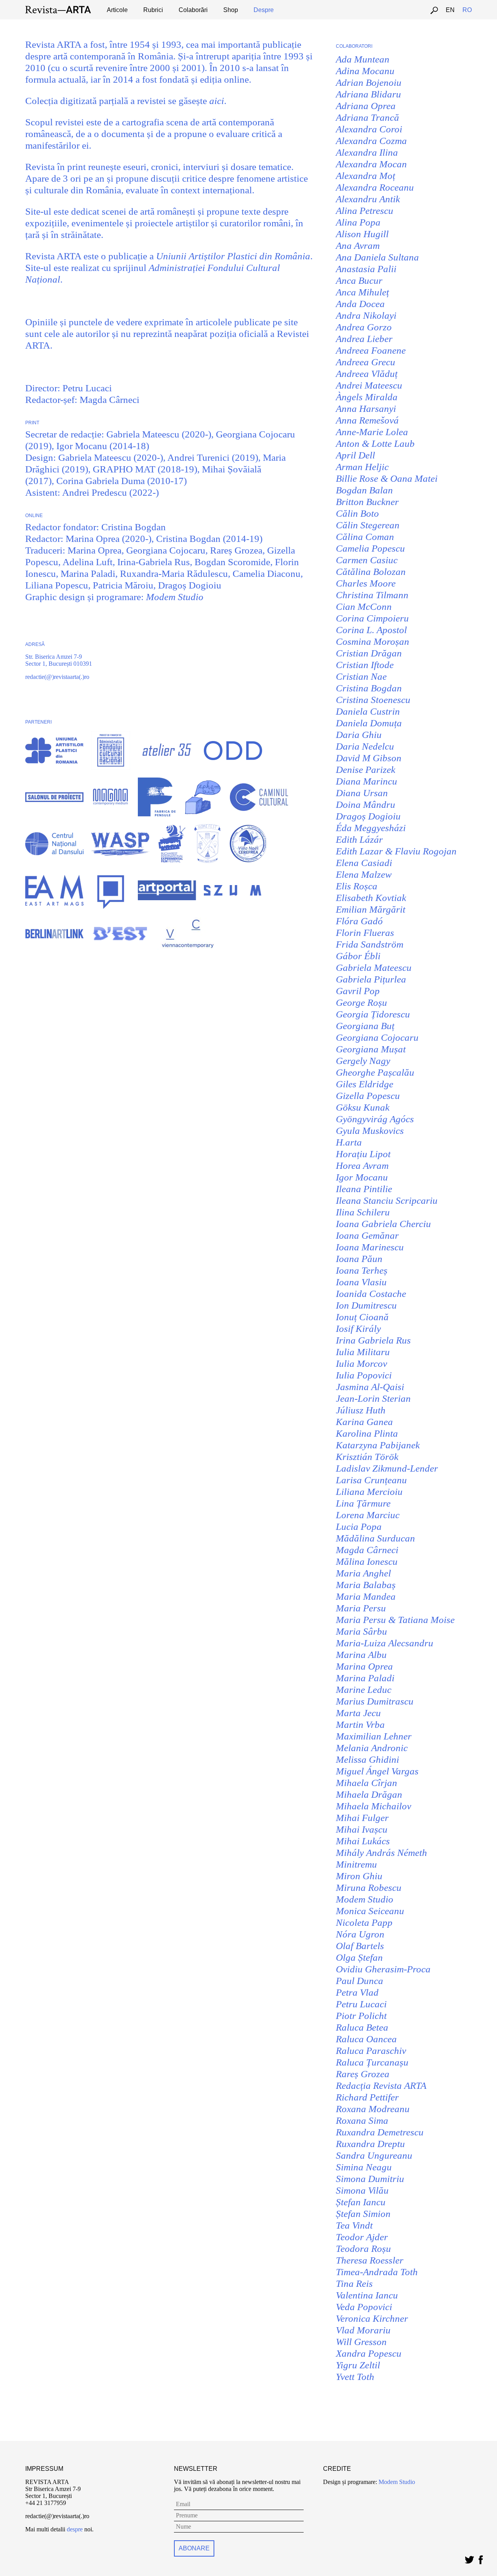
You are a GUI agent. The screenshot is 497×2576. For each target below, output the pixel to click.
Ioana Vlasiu (361, 1282)
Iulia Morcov (361, 1364)
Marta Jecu (358, 1713)
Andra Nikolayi (366, 315)
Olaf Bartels (360, 1946)
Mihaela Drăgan (369, 1794)
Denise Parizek (366, 770)
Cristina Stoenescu (373, 700)
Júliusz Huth (361, 1410)
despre (75, 2529)
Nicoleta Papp (364, 1922)
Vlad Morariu (363, 2330)
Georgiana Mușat (371, 1049)
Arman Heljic (362, 467)
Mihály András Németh (381, 1853)
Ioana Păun (359, 1259)
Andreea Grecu (366, 362)
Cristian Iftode (365, 665)
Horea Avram (362, 1166)
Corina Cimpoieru (372, 618)
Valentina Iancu (367, 2295)
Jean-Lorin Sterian (373, 1398)
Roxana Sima (362, 2120)
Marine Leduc (364, 1690)
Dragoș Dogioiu (368, 816)
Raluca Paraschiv (371, 2051)
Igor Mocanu (362, 1177)
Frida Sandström (370, 944)
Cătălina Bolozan (371, 572)
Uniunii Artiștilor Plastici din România (233, 256)
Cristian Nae (361, 676)
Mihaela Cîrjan (367, 1783)
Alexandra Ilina (367, 152)
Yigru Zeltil (358, 2365)
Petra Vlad (357, 1992)
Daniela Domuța (369, 723)
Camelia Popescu (370, 548)
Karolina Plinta (367, 1433)
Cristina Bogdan (369, 688)
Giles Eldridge (365, 1084)
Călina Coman (365, 537)
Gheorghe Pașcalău (375, 1072)
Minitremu (356, 1864)
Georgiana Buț (365, 1026)
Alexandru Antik (368, 199)
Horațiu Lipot (363, 1154)
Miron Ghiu (359, 1876)
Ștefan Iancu (361, 2202)
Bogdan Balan (364, 490)
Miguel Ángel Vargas (377, 1771)
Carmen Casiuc (367, 560)
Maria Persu (361, 1608)
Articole (117, 10)
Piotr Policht (361, 2016)
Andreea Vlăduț (367, 374)
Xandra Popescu (369, 2353)
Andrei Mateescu (369, 385)
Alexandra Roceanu (375, 187)
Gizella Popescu (368, 1096)
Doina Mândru (366, 805)
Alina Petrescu (365, 211)
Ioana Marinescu (370, 1247)
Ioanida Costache (371, 1294)
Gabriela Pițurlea (371, 979)
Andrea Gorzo (364, 327)
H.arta (349, 1142)
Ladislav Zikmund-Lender (387, 1468)
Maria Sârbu (361, 1631)
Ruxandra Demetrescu (380, 2132)
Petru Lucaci (361, 2004)
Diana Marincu (367, 781)
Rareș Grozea (363, 2074)
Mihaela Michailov (374, 1806)
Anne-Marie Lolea (372, 432)
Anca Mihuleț (362, 292)
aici (217, 101)
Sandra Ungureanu (374, 2155)
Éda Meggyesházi (371, 828)
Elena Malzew (364, 874)
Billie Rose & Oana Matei (387, 478)
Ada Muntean (363, 59)
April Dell (355, 455)
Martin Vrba (360, 1725)
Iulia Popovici (364, 1375)
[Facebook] (480, 2558)
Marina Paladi (365, 1678)
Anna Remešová (367, 420)
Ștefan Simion (363, 2214)
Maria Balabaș (366, 1585)
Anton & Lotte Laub (375, 444)
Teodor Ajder (362, 2237)
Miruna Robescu (369, 1888)
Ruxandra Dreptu (370, 2144)
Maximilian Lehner (374, 1736)
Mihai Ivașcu (362, 1829)
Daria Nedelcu (365, 746)
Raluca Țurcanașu (372, 2062)
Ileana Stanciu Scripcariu (387, 1200)
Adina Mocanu (365, 71)
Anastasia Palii (366, 269)
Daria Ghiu (359, 735)
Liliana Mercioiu (369, 1492)
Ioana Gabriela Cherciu (383, 1224)
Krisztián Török (367, 1457)
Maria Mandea (366, 1596)
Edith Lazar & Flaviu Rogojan (396, 851)
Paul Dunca (360, 1981)
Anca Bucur (359, 280)
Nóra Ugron (360, 1934)
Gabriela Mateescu (374, 968)
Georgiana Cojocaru (377, 1037)
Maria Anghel (363, 1573)
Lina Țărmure (363, 1503)
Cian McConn (364, 607)
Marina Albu (361, 1655)
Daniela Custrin (368, 711)
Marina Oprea (364, 1666)
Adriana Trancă (368, 117)
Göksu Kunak (363, 1107)
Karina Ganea (364, 1422)
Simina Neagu (364, 2167)
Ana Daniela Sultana (377, 257)
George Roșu (361, 1002)
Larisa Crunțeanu (371, 1480)
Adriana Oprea (366, 106)
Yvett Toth (355, 2377)
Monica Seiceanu (370, 1911)
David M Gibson (369, 758)
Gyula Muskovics (370, 1131)
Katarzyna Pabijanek (378, 1445)
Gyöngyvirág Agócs (375, 1119)
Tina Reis (354, 2284)
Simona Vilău (362, 2190)
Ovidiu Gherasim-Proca (383, 1969)
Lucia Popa (359, 1527)
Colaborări (193, 10)
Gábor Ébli (358, 956)
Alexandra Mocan (371, 164)
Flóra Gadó (359, 921)
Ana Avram (358, 246)
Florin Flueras (365, 933)
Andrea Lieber (364, 339)
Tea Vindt (354, 2225)
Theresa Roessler (370, 2260)
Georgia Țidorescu (373, 1014)
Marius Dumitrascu (375, 1701)
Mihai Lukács (363, 1841)
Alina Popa (358, 222)
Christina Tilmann (372, 595)
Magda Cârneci (367, 1550)
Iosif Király (358, 1329)
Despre (264, 10)
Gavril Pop (358, 991)
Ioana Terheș (362, 1270)
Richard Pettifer (367, 2097)
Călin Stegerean (368, 525)
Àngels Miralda (367, 397)
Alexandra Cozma (371, 141)
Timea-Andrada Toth (377, 2272)
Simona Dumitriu (370, 2179)
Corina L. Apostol (371, 630)
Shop (231, 10)
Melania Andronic (372, 1748)
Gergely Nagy (363, 1061)
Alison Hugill (362, 234)
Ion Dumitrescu (366, 1305)
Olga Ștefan (359, 1957)
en (450, 10)
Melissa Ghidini (368, 1759)
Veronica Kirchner (372, 2318)
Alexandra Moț (366, 176)
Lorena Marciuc (368, 1515)
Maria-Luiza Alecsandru (385, 1643)
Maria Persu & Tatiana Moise (395, 1620)
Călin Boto (357, 513)
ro (467, 10)
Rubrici (153, 10)
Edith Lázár (359, 839)
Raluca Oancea (366, 2039)
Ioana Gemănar (367, 1235)
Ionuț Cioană (362, 1317)
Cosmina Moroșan (373, 641)
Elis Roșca (357, 886)
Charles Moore (366, 583)
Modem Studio (175, 597)
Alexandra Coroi (369, 129)
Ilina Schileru (363, 1212)
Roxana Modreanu (373, 2109)
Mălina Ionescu (367, 1561)
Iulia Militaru (363, 1352)
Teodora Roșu (363, 2249)
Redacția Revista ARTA (381, 2086)
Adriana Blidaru (368, 94)
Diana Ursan (362, 793)
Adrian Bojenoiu (369, 82)
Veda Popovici (364, 2307)
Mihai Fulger (362, 1818)
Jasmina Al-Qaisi (370, 1387)
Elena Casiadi (364, 863)
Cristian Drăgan (369, 653)
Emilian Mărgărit (371, 909)
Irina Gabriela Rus (373, 1340)
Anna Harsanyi (366, 409)
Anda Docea (360, 304)
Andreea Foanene (371, 350)
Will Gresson (361, 2342)
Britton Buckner (367, 502)
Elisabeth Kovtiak (371, 898)
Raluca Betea (362, 2027)
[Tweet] (469, 2558)
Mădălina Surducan (375, 1538)
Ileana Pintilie (364, 1189)
